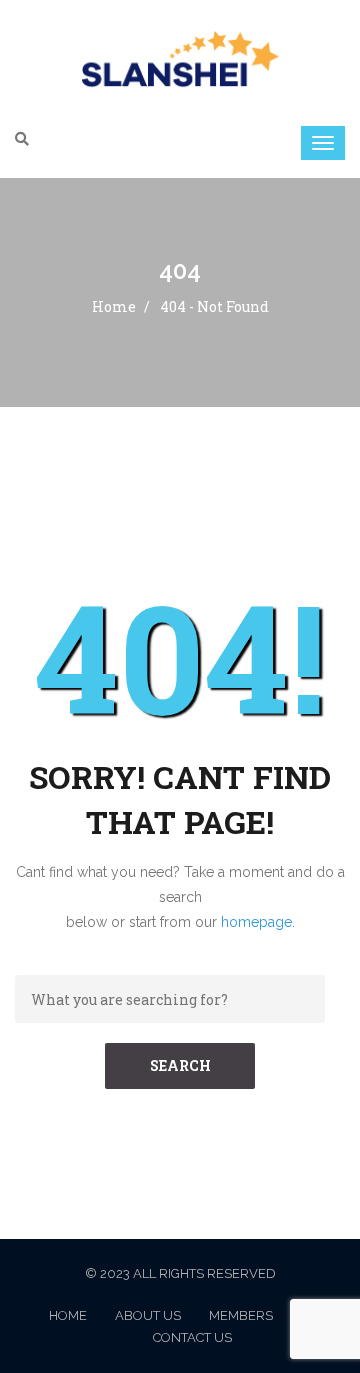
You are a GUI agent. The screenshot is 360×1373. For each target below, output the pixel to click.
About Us (148, 1315)
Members (241, 1315)
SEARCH (180, 1065)
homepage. (258, 922)
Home (114, 306)
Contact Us (192, 1337)
